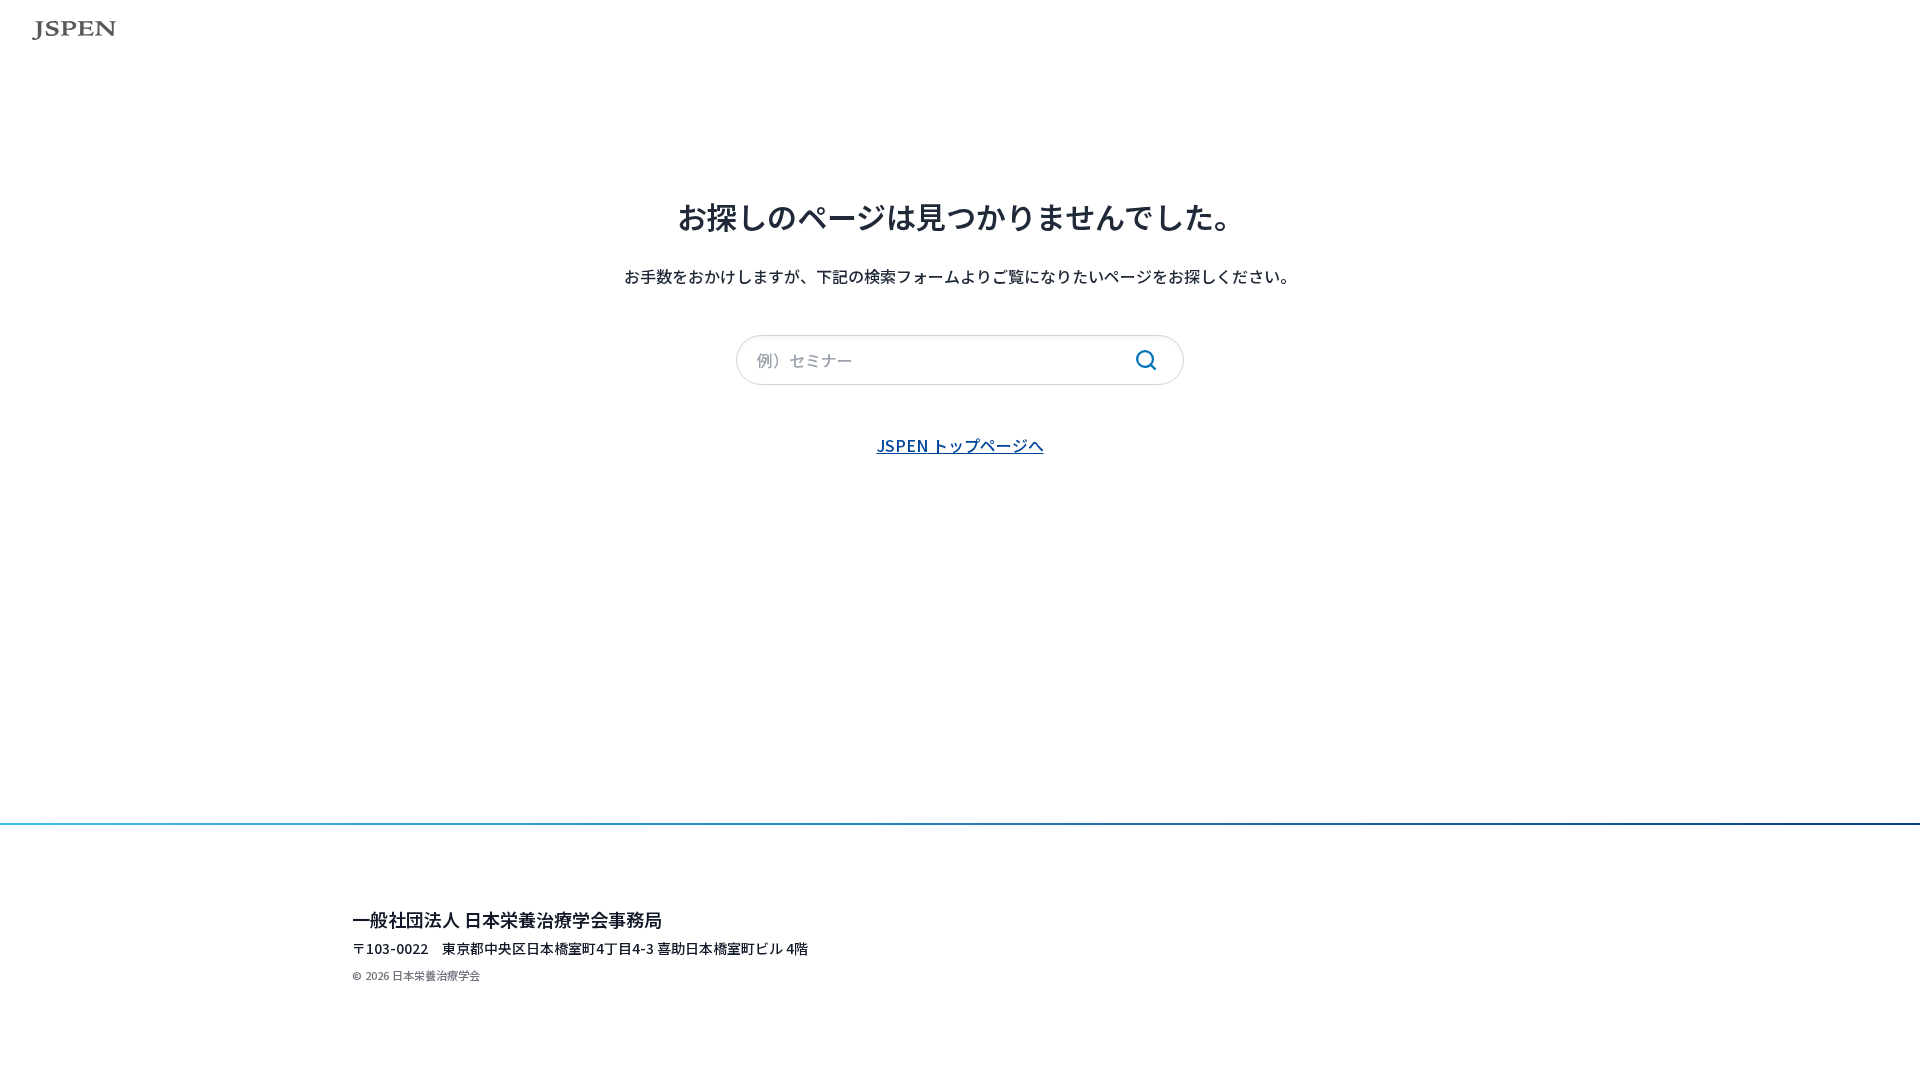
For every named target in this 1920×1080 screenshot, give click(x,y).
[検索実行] (1146, 360)
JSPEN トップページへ (960, 445)
